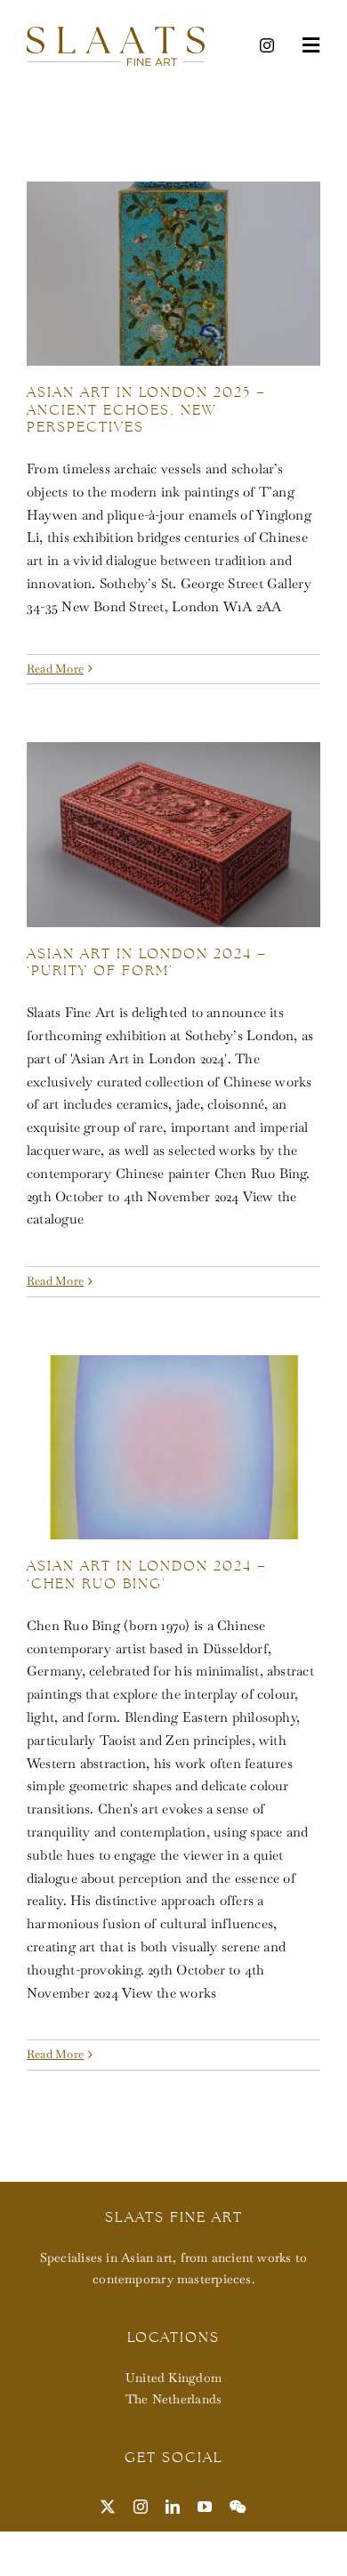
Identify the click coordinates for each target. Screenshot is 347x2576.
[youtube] (205, 2507)
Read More (55, 669)
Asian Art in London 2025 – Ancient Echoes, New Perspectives (146, 409)
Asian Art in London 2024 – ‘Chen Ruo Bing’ (147, 1574)
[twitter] (108, 2507)
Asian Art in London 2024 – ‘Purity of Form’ (147, 962)
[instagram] (267, 45)
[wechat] (238, 2507)
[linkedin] (173, 2507)
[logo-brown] (116, 33)
